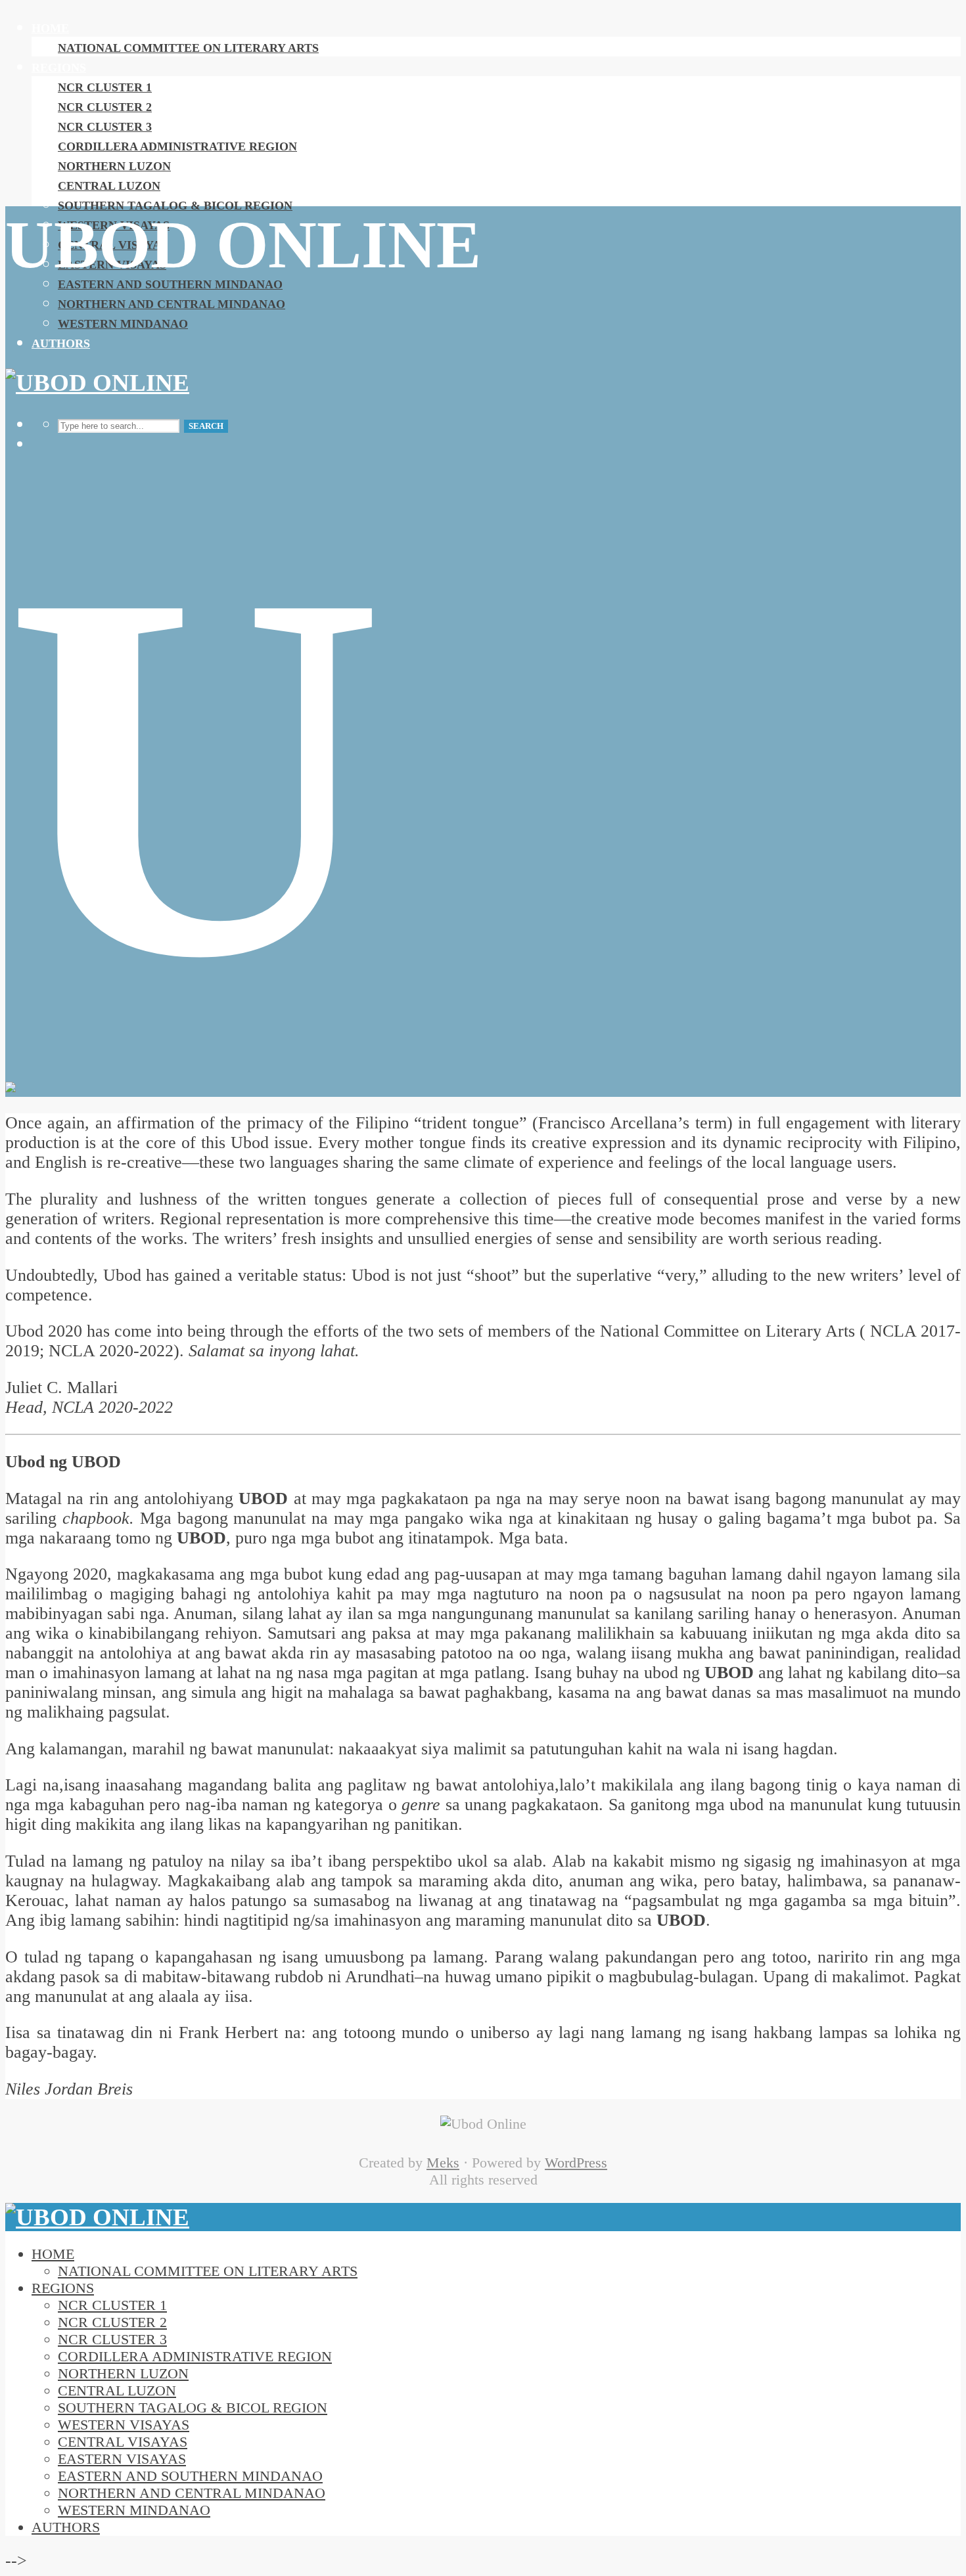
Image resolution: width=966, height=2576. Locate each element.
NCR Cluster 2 (105, 107)
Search (206, 426)
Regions (59, 68)
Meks (443, 2163)
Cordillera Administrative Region (177, 146)
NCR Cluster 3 (105, 127)
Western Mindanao (123, 324)
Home (50, 28)
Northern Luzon (114, 166)
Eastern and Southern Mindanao (170, 284)
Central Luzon (109, 186)
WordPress (576, 2163)
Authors (61, 344)
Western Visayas (124, 2425)
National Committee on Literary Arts (188, 48)
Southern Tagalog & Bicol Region (175, 206)
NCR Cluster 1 (105, 87)
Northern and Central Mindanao (172, 304)
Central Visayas (123, 2442)
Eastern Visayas (122, 2459)
